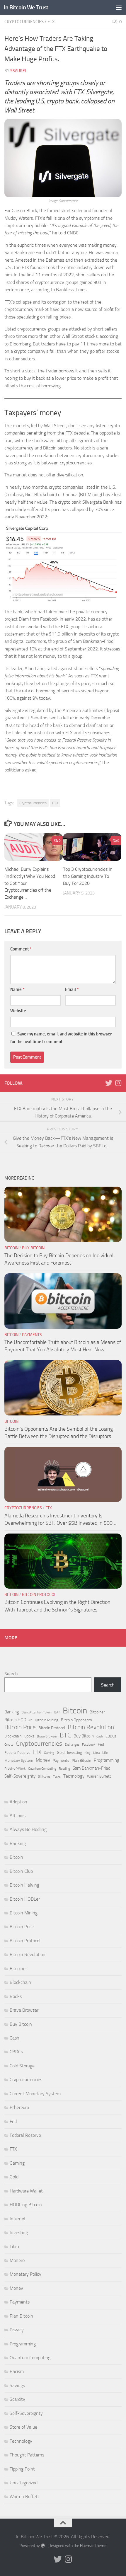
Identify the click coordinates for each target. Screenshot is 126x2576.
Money (43, 1760)
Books (29, 1736)
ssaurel (19, 71)
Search (11, 1674)
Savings (17, 2385)
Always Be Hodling (28, 1829)
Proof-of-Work (15, 1769)
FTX (51, 22)
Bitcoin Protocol (39, 1595)
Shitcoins (44, 1777)
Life (105, 1753)
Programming (107, 1760)
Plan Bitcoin (81, 1760)
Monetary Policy (25, 2274)
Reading (64, 1769)
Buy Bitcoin (33, 1248)
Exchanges (72, 1745)
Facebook (89, 1745)
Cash (100, 1736)
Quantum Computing (42, 1769)
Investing (75, 1753)
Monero (17, 2260)
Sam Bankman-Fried (92, 1768)
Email (72, 989)
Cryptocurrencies (24, 22)
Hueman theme (93, 2546)
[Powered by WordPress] (43, 2546)
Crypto (9, 1745)
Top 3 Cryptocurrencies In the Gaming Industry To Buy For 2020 (88, 876)
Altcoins (18, 1816)
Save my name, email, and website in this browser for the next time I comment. (61, 1038)
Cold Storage (22, 2066)
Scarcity (17, 2399)
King (88, 1753)
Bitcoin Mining (47, 1720)
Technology (74, 1776)
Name (17, 989)
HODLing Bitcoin (26, 2205)
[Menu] (119, 7)
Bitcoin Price (20, 1727)
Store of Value (23, 2427)
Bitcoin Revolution (91, 1727)
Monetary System (19, 1760)
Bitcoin (11, 1248)
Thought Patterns (27, 2455)
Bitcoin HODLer (18, 1720)
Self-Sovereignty (20, 1776)
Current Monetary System (35, 2094)
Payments (32, 1335)
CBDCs (111, 1736)
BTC (65, 1736)
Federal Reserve (17, 1753)
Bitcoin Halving (24, 1885)
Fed (101, 1744)
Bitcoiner (97, 1712)
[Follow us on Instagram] (118, 1083)
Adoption (18, 1802)
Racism (17, 2371)
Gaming (49, 1753)
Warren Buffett (99, 1776)
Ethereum (19, 2107)
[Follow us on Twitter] (109, 1083)
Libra (96, 1753)
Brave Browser (47, 1736)
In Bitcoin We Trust (26, 7)
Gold (61, 1753)
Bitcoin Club (21, 1871)
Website (18, 1011)
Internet (18, 2219)
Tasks (57, 1777)
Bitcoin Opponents (76, 1720)
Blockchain (13, 1736)
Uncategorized (24, 2483)
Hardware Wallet (26, 2191)
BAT (57, 1712)
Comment (21, 949)
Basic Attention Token (37, 1712)
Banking (12, 1712)
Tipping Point (22, 2469)
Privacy (17, 2330)
